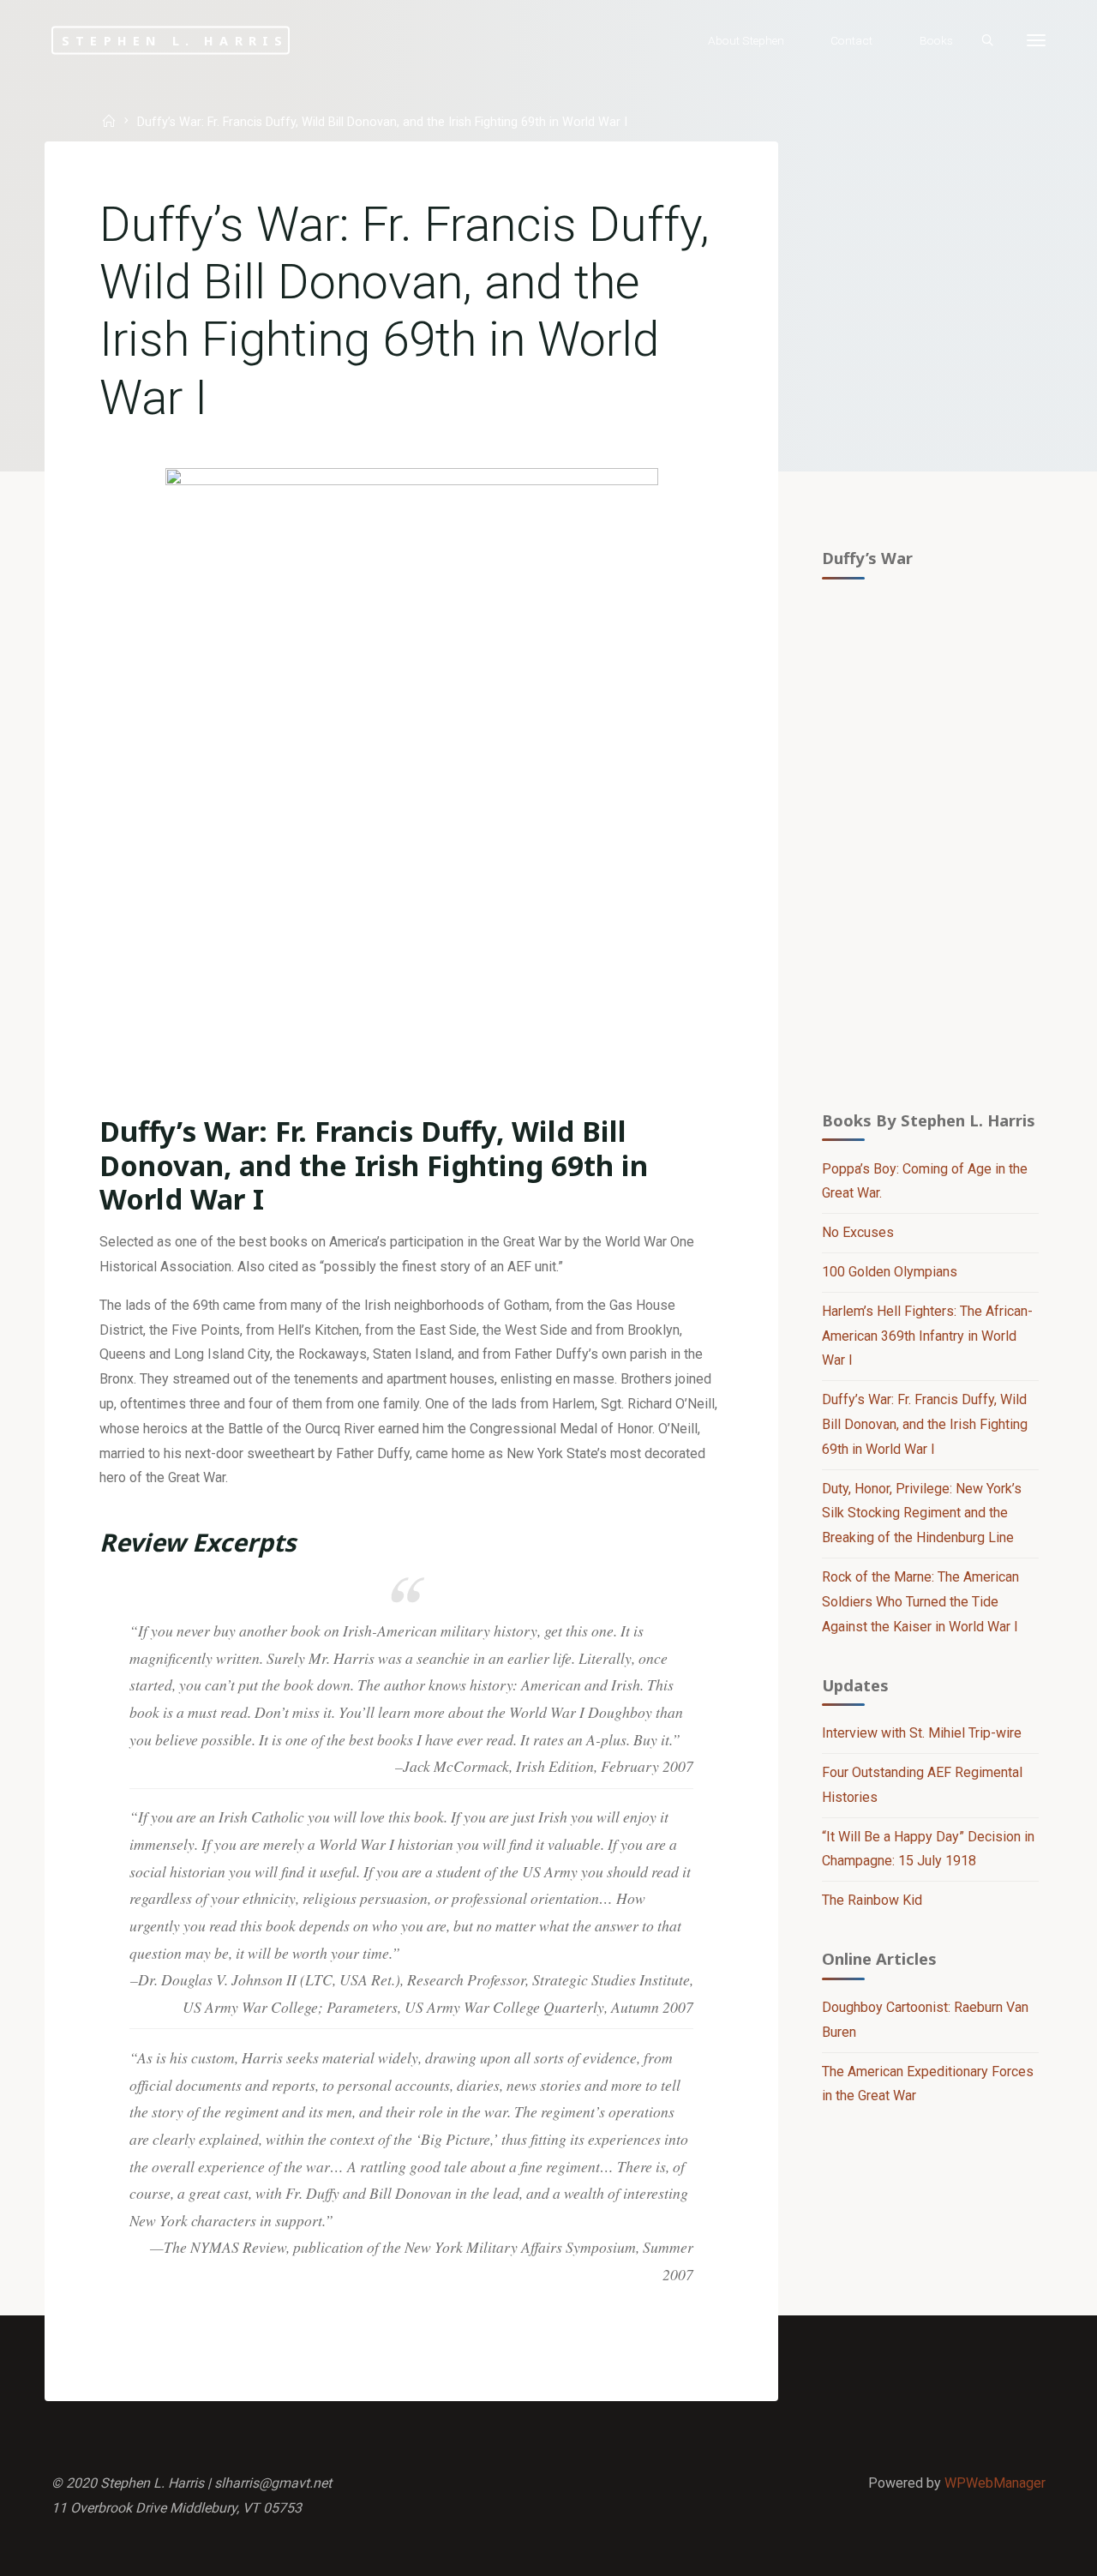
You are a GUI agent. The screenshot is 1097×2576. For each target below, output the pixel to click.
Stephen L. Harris (175, 40)
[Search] (987, 41)
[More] (1036, 41)
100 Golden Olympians (890, 1272)
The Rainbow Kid (872, 1900)
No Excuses (858, 1232)
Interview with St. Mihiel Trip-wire (922, 1733)
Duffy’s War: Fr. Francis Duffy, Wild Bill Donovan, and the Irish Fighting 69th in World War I (925, 1424)
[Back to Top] (1030, 2552)
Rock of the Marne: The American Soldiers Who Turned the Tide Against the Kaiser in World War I (920, 1602)
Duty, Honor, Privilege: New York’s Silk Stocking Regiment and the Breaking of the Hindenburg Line (922, 1513)
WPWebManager (995, 2483)
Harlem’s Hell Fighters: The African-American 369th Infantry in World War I (927, 1336)
